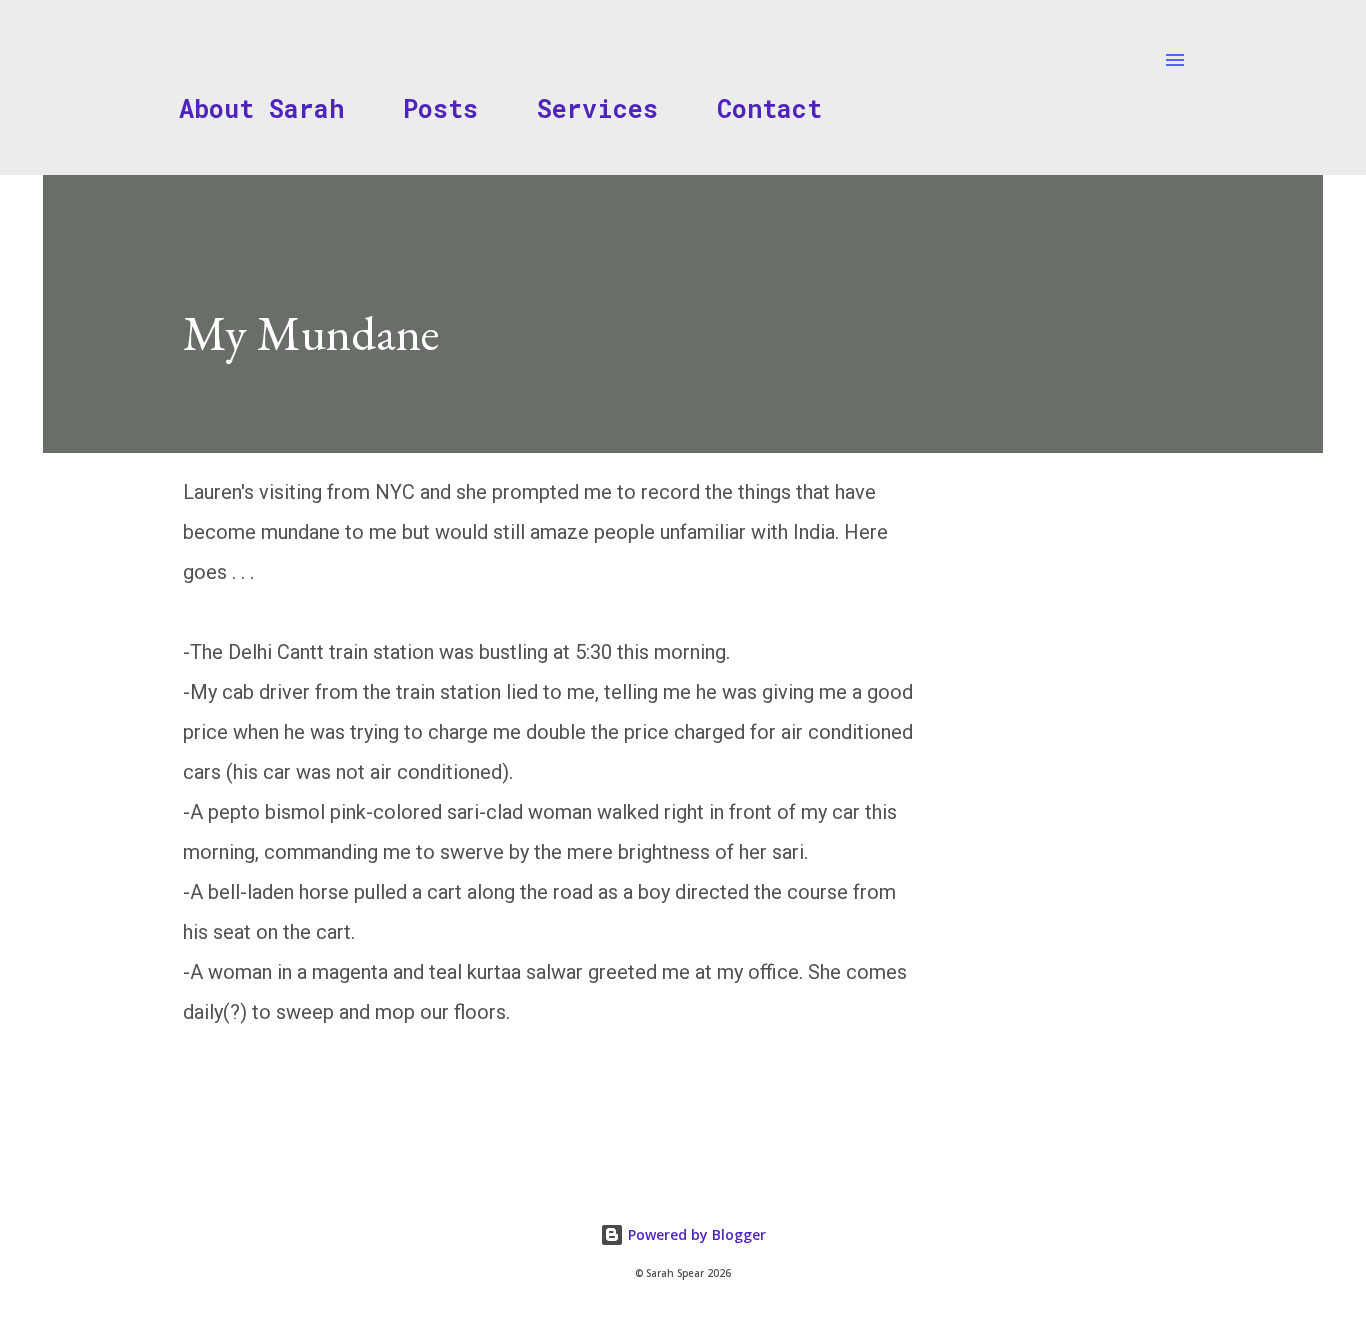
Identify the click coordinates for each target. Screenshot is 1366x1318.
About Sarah (261, 108)
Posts (440, 108)
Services (597, 108)
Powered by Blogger (695, 1234)
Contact (769, 108)
